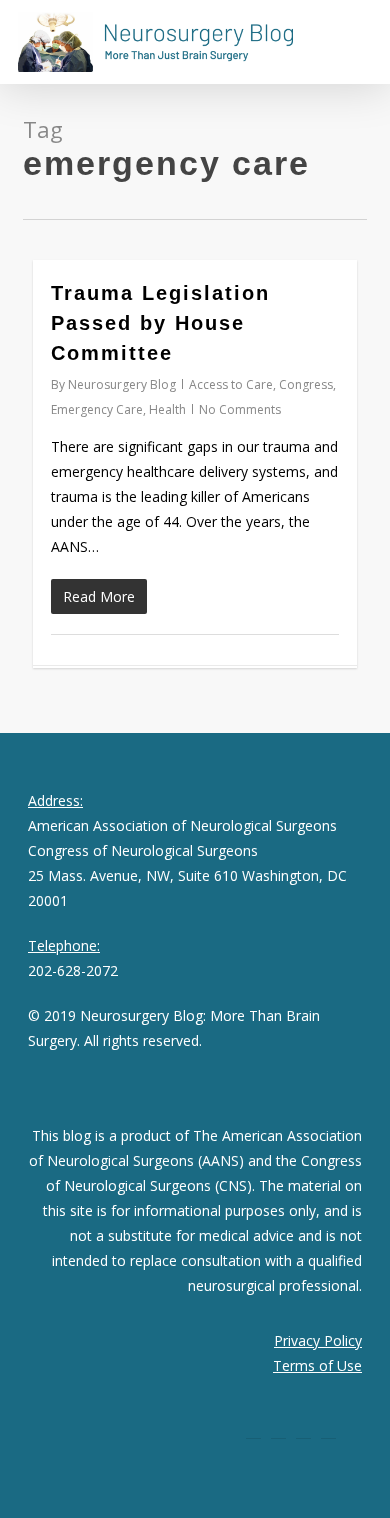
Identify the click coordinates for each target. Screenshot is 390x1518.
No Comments (240, 409)
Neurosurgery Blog (122, 384)
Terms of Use (317, 1365)
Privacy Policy (318, 1340)
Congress (306, 384)
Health (167, 409)
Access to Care (231, 384)
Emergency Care (97, 409)
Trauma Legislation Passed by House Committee (160, 323)
